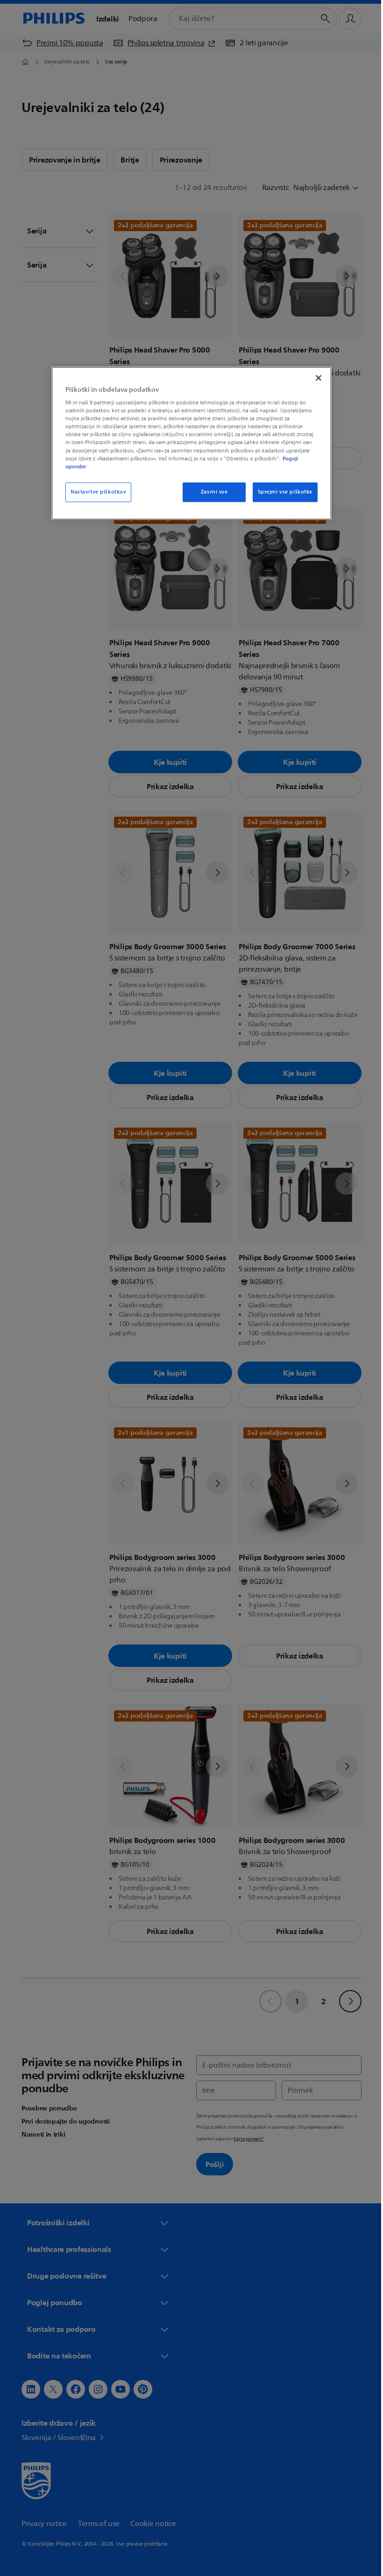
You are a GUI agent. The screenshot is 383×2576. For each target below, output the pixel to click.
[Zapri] (315, 378)
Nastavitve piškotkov (95, 492)
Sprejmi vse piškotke (281, 492)
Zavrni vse (211, 492)
